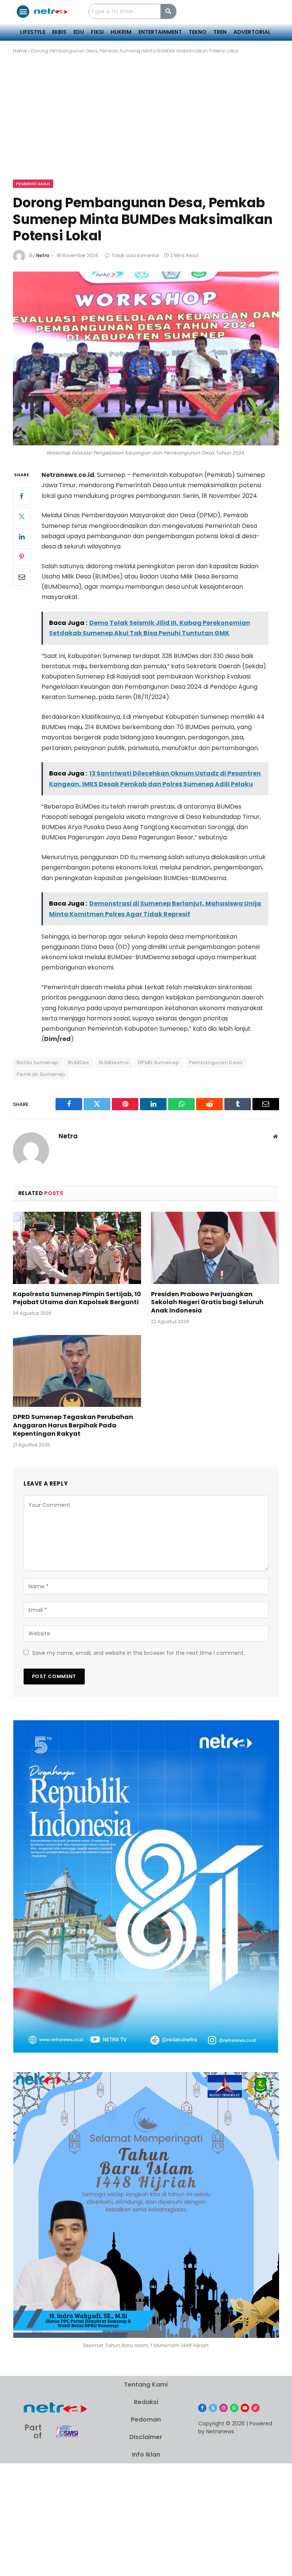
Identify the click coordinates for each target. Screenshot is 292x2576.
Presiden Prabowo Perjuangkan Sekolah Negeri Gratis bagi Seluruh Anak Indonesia (207, 1302)
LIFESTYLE (33, 32)
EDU (79, 32)
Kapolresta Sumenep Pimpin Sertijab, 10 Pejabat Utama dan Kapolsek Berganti (77, 1298)
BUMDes (79, 1062)
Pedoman (146, 2419)
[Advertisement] (146, 123)
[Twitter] (22, 516)
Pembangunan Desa (216, 1062)
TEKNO (198, 32)
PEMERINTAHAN (33, 184)
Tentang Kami (146, 2385)
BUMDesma (114, 1062)
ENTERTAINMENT (160, 32)
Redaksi (146, 2402)
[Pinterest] (22, 557)
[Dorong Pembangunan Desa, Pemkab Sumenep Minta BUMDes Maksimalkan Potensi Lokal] (146, 358)
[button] (23, 12)
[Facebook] (22, 496)
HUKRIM (121, 32)
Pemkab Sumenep (41, 1074)
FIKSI (97, 32)
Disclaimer (146, 2437)
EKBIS (59, 32)
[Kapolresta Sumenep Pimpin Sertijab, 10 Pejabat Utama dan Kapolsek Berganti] (77, 1248)
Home (20, 51)
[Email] (22, 577)
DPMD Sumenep (159, 1062)
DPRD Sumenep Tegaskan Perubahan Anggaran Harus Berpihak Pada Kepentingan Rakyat (73, 1425)
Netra (43, 255)
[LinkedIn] (22, 537)
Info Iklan (146, 2454)
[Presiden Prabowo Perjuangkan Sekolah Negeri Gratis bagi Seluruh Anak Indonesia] (215, 1248)
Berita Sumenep (38, 1062)
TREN (220, 32)
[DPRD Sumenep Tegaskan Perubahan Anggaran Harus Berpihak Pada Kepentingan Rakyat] (77, 1371)
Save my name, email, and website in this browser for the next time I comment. (139, 1653)
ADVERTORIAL (252, 32)
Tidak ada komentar (135, 255)
